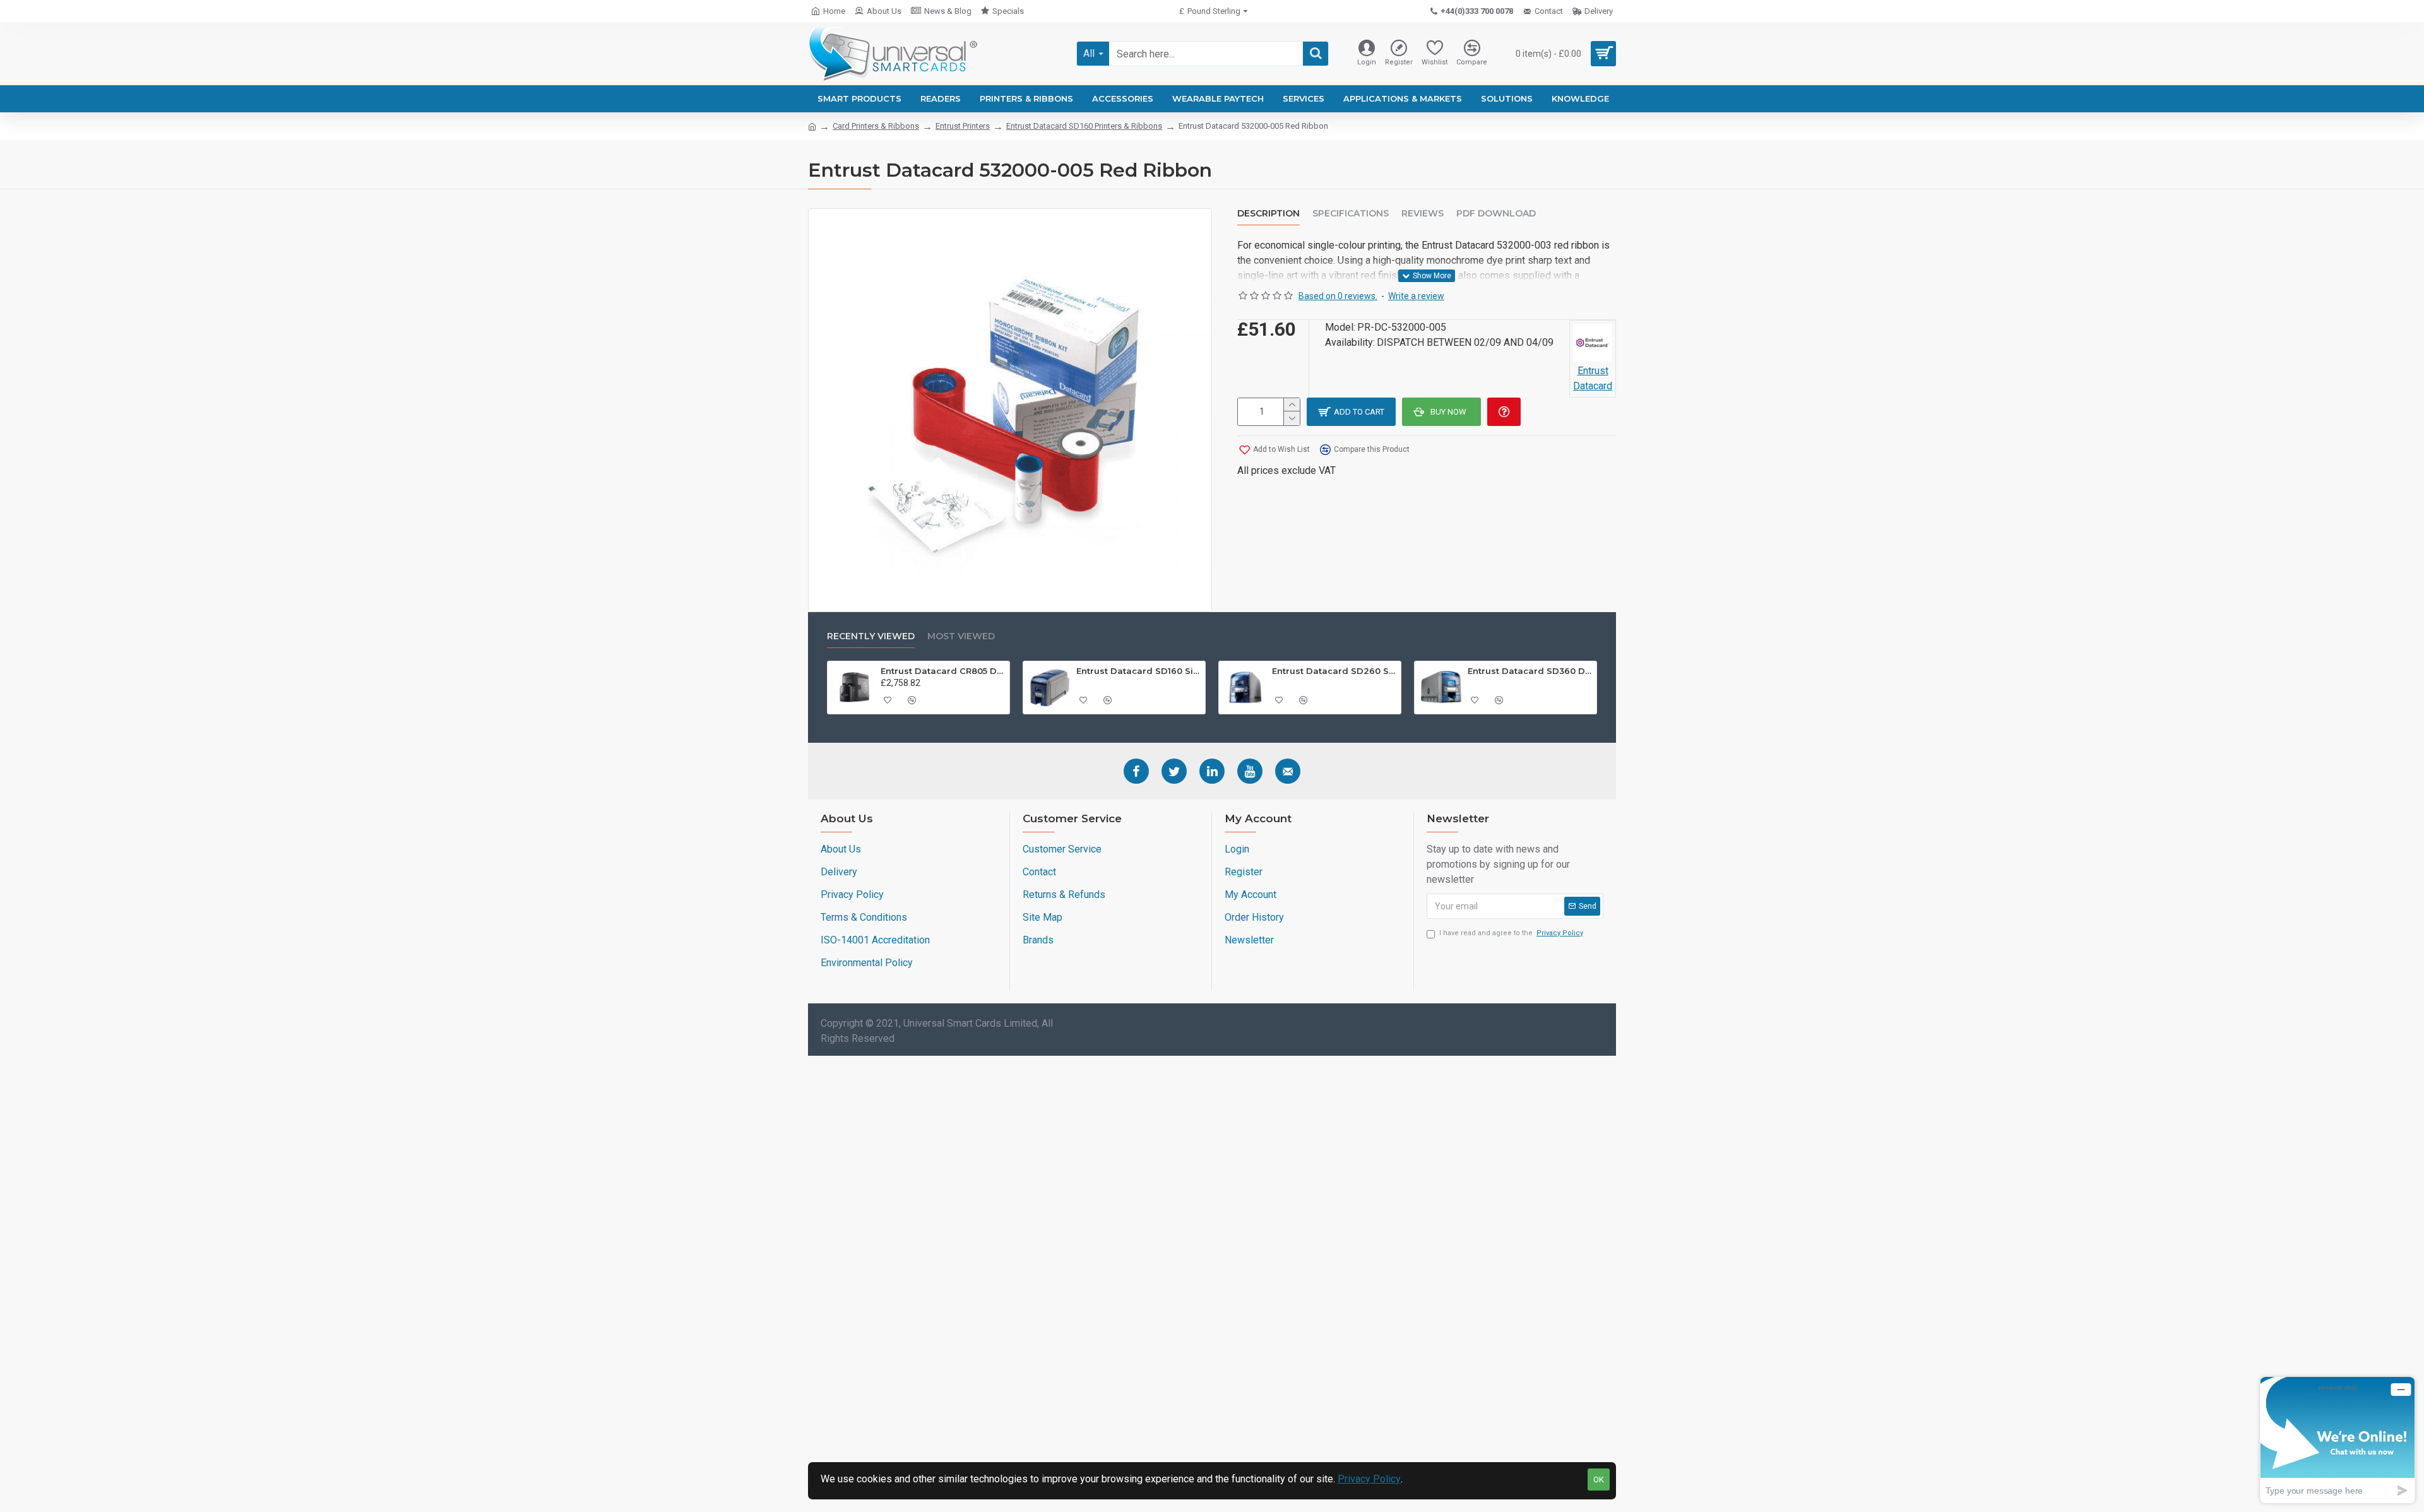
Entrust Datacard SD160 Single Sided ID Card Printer (1139, 671)
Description (1268, 214)
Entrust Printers (963, 126)
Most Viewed (961, 636)
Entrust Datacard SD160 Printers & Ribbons (1084, 126)
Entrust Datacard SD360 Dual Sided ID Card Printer (1530, 671)
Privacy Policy (1369, 1479)
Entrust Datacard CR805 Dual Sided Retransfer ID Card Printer (943, 671)
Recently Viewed (871, 636)
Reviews (1423, 214)
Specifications (1351, 214)
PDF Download (1496, 214)
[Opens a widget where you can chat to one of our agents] (2338, 1440)
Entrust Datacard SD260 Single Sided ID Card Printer (1334, 671)
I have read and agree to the (1511, 933)
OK (1599, 1480)
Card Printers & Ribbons (876, 126)
